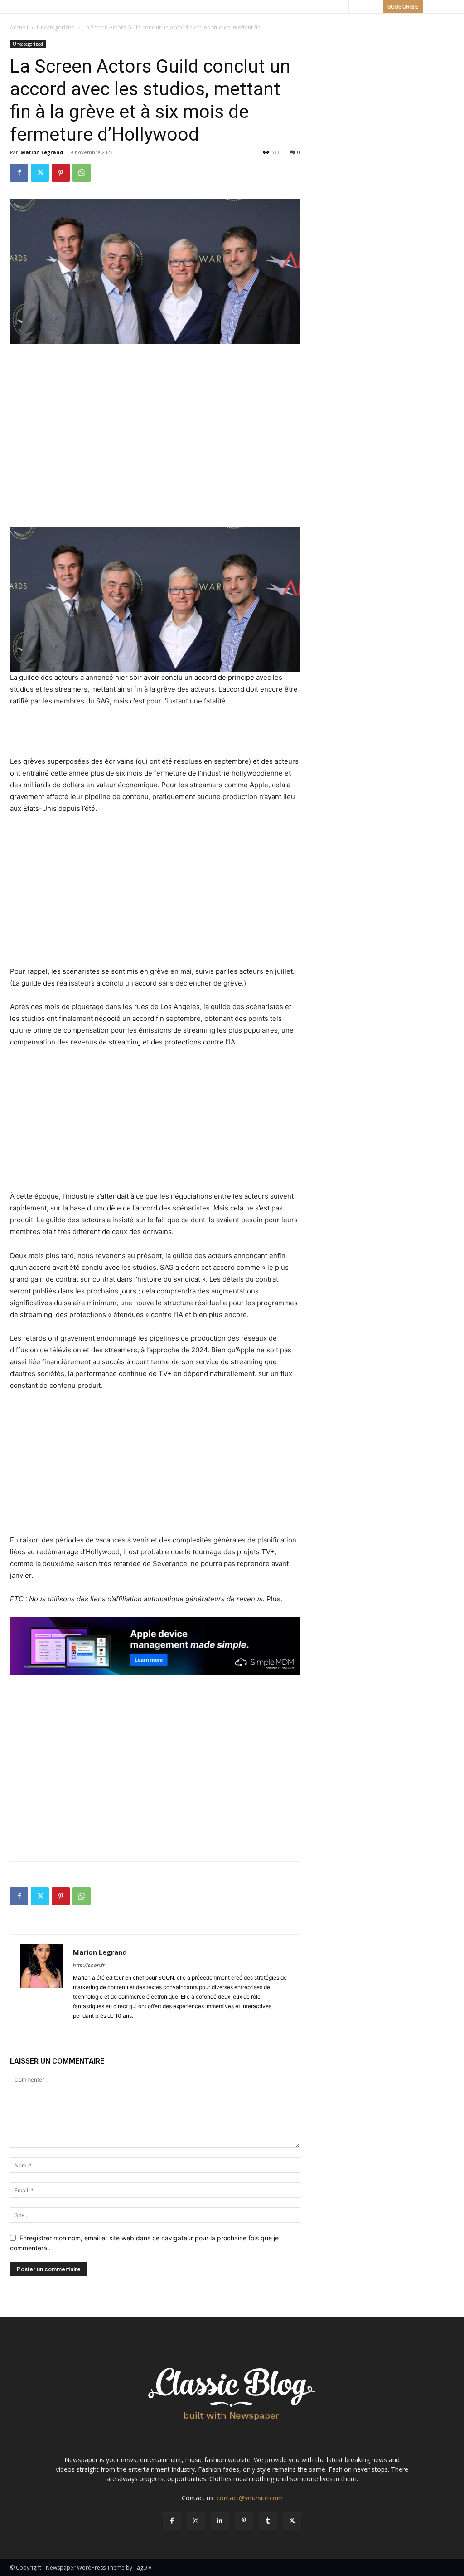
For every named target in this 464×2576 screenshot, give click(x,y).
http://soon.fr (89, 1965)
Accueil (19, 27)
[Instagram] (196, 2521)
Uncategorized (56, 27)
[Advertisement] (155, 369)
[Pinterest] (61, 173)
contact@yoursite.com (250, 2498)
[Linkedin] (220, 2521)
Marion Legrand (42, 152)
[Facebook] (19, 173)
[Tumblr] (268, 2521)
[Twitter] (40, 173)
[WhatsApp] (82, 173)
